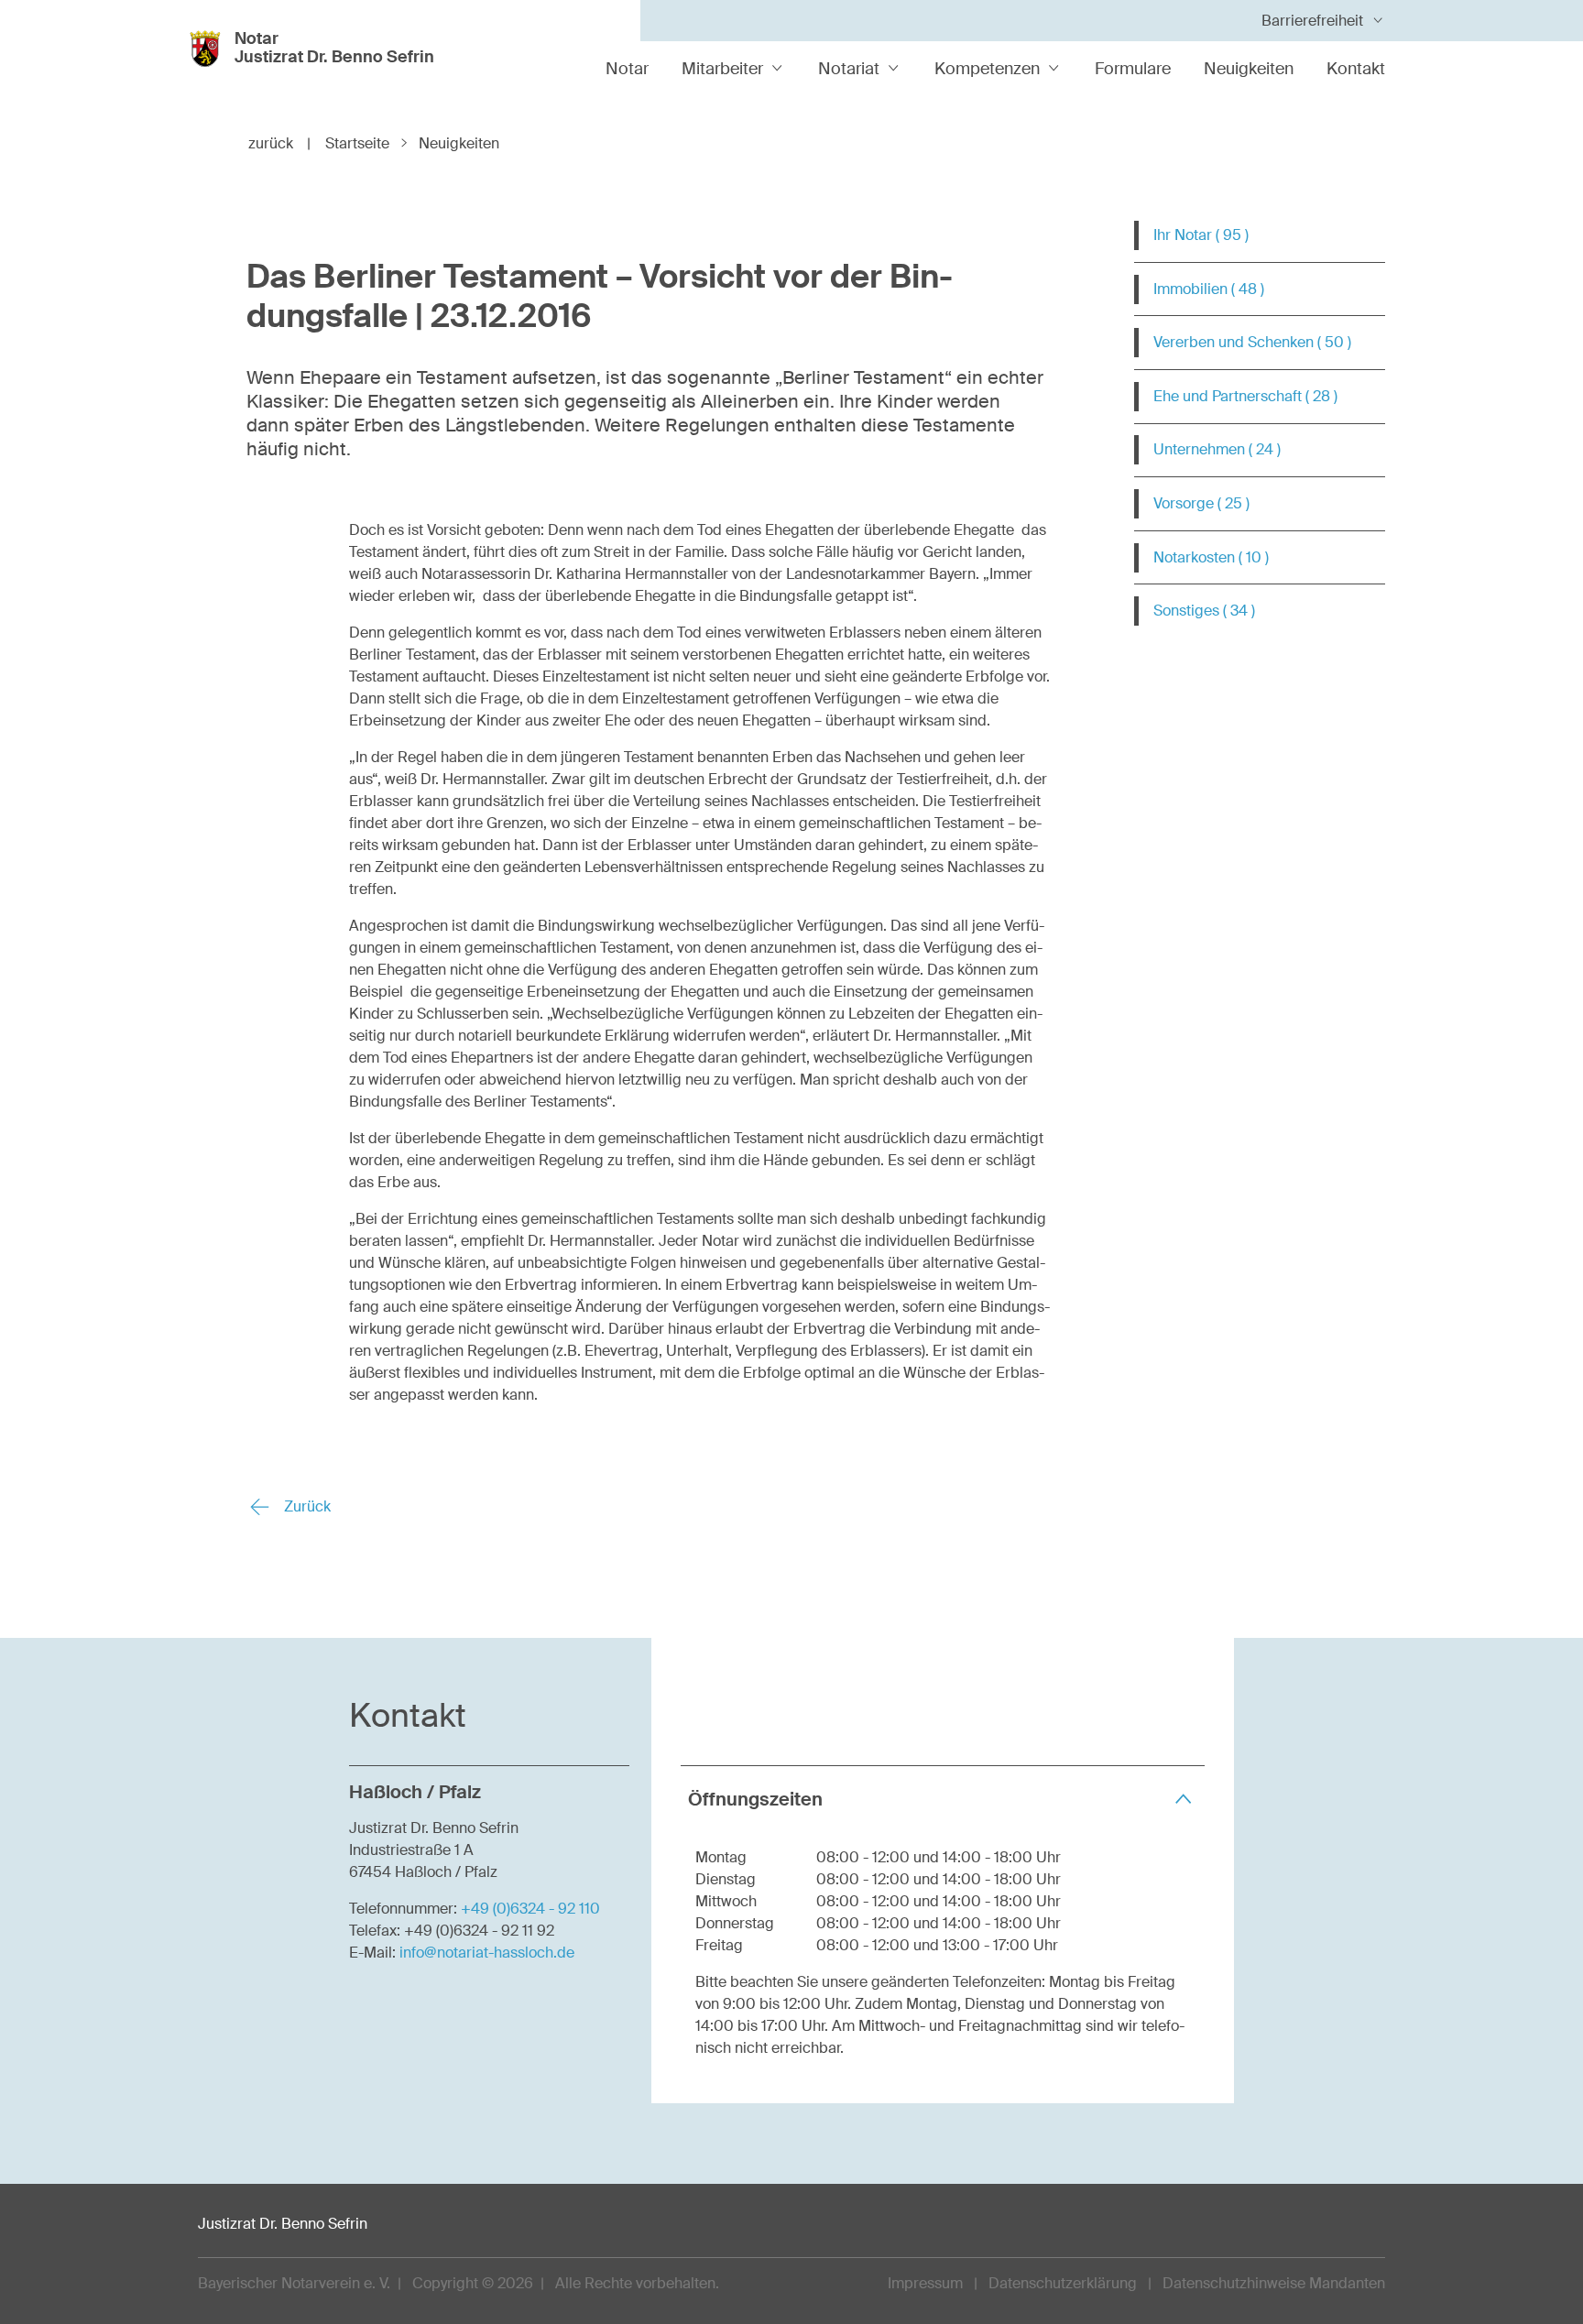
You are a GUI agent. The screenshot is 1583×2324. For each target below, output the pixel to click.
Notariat (849, 69)
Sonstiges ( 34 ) (1204, 611)
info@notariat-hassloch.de (487, 1953)
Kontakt (1356, 69)
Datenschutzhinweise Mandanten (1274, 2283)
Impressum (925, 2283)
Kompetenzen (987, 69)
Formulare (1133, 69)
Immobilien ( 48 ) (1209, 289)
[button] (943, 1799)
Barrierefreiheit (1312, 21)
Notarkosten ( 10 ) (1211, 557)
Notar (627, 69)
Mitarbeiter (722, 69)
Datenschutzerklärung (1063, 2283)
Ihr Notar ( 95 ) (1201, 235)
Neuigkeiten (1249, 69)
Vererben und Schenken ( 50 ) (1252, 342)
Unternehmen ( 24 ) (1217, 449)
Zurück (306, 1506)
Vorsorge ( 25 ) (1201, 503)
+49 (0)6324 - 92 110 (530, 1909)
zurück (279, 143)
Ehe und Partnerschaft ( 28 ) (1245, 396)
